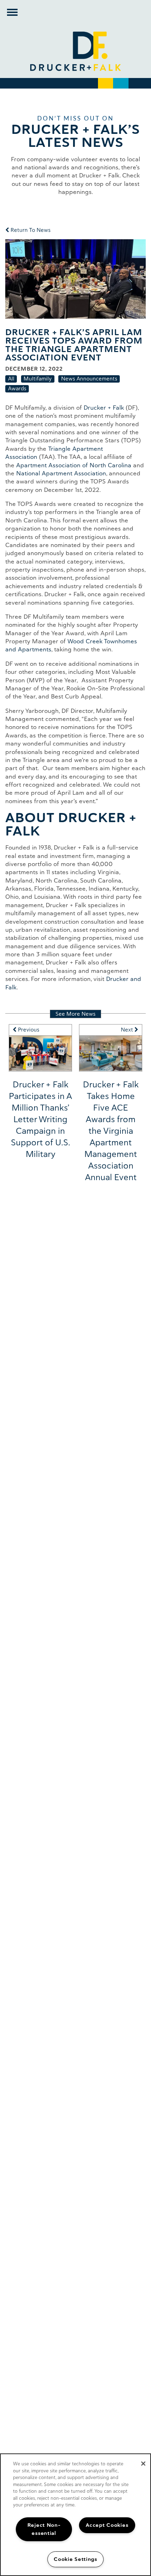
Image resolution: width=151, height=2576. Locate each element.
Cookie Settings (75, 2559)
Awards (17, 388)
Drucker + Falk (104, 408)
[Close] (143, 2464)
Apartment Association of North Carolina (74, 465)
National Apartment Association (61, 473)
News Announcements (89, 379)
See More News (75, 1014)
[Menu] (12, 12)
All (11, 379)
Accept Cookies (107, 2525)
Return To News (30, 230)
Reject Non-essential (44, 2529)
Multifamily (38, 379)
